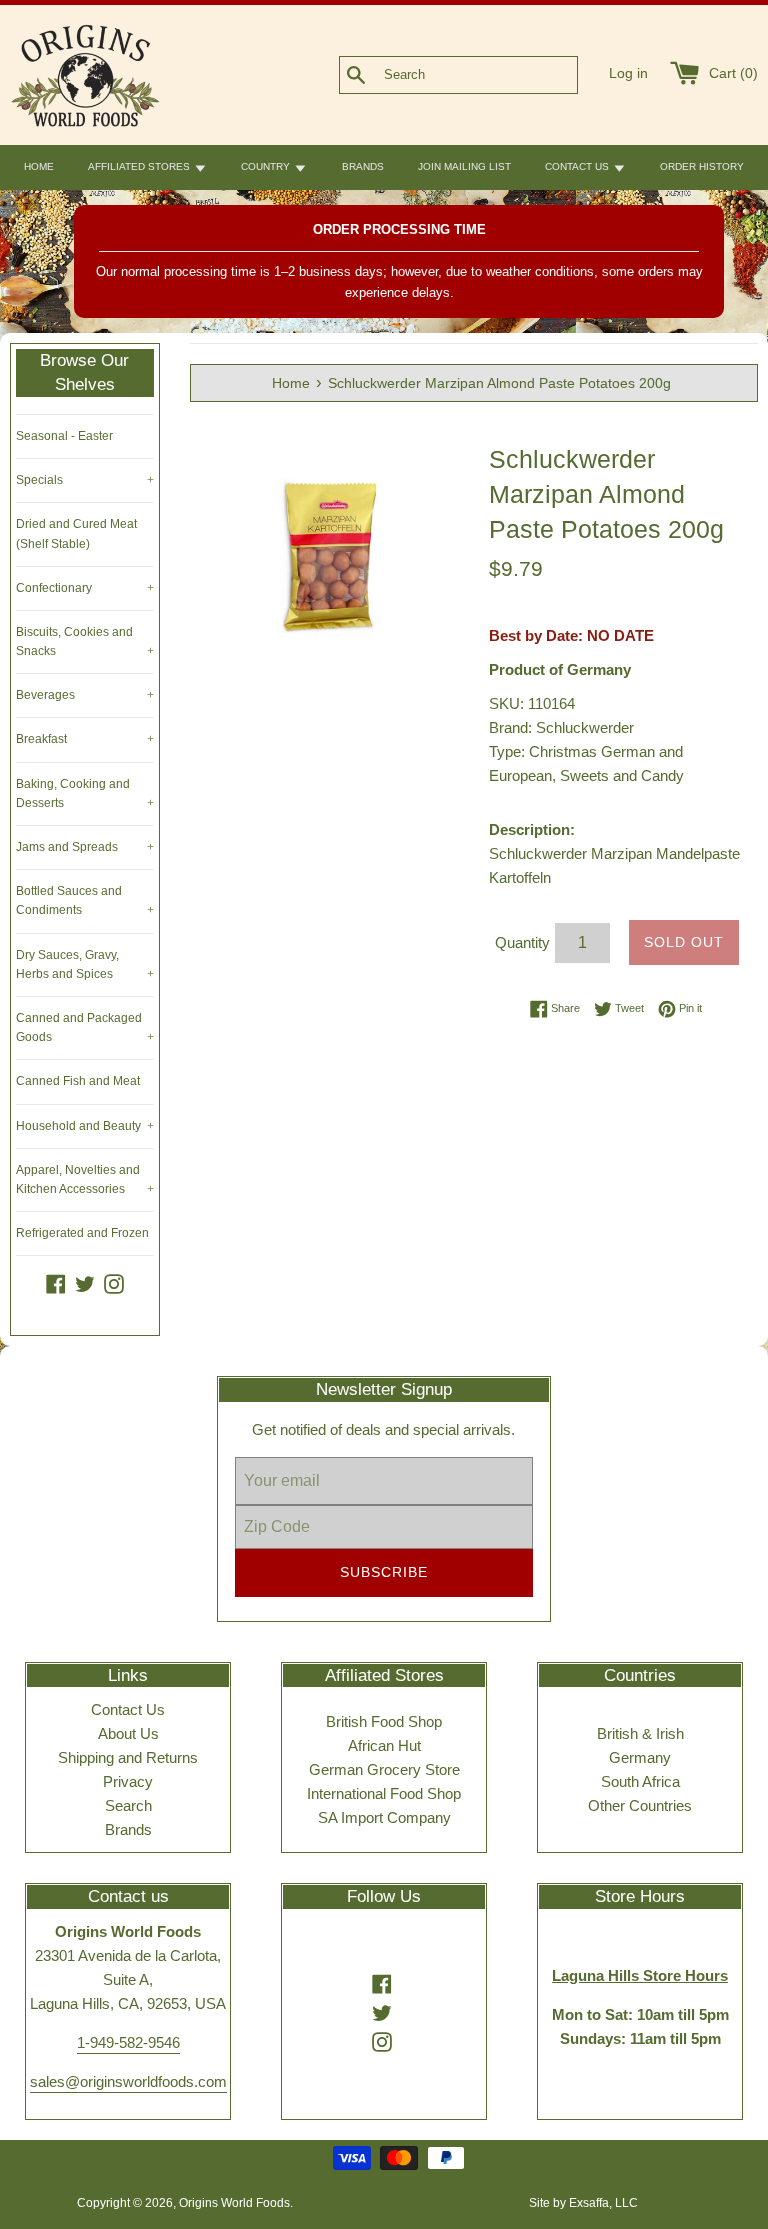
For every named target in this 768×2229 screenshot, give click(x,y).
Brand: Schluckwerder (561, 727)
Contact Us (128, 1709)
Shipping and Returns (128, 1757)
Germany (640, 1757)
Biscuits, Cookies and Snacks (85, 641)
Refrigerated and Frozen (82, 1233)
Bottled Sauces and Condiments (85, 900)
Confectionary (85, 588)
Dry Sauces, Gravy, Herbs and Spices (85, 964)
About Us (128, 1733)
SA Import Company (384, 1817)
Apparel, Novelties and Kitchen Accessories (85, 1179)
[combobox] (491, 75)
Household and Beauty (85, 1126)
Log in (628, 73)
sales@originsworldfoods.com (128, 2081)
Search (128, 1805)
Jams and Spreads (85, 847)
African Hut (384, 1745)
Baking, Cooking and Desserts (85, 793)
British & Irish (640, 1733)
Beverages (85, 695)
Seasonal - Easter (64, 436)
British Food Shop (384, 1721)
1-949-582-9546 (128, 2042)
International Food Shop (384, 1793)
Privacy (128, 1781)
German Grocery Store (384, 1769)
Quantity (522, 942)
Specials (85, 480)
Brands (128, 1829)
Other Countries (640, 1805)
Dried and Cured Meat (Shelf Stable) (76, 533)
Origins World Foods (234, 2203)
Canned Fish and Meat (78, 1081)
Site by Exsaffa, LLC (583, 2203)
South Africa (640, 1781)
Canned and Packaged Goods (85, 1027)
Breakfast (85, 739)
